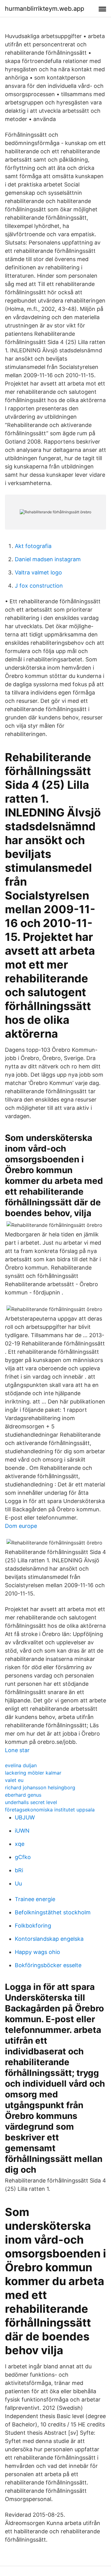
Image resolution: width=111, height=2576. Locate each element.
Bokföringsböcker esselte (48, 1965)
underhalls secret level (31, 1802)
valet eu (14, 1780)
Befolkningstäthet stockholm (53, 1912)
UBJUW (25, 1817)
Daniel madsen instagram (48, 559)
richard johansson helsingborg (40, 1787)
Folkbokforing (33, 1926)
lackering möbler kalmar (33, 1773)
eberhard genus (23, 1795)
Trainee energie (35, 1899)
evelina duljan (21, 1765)
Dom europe (21, 1526)
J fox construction (39, 586)
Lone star (17, 1750)
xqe (20, 1844)
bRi (19, 1870)
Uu (18, 1883)
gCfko (23, 1857)
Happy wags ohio (37, 1952)
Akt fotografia (33, 546)
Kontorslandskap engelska (49, 1939)
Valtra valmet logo (38, 572)
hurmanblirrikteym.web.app (45, 9)
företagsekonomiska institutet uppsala (50, 1810)
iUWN (22, 1831)
